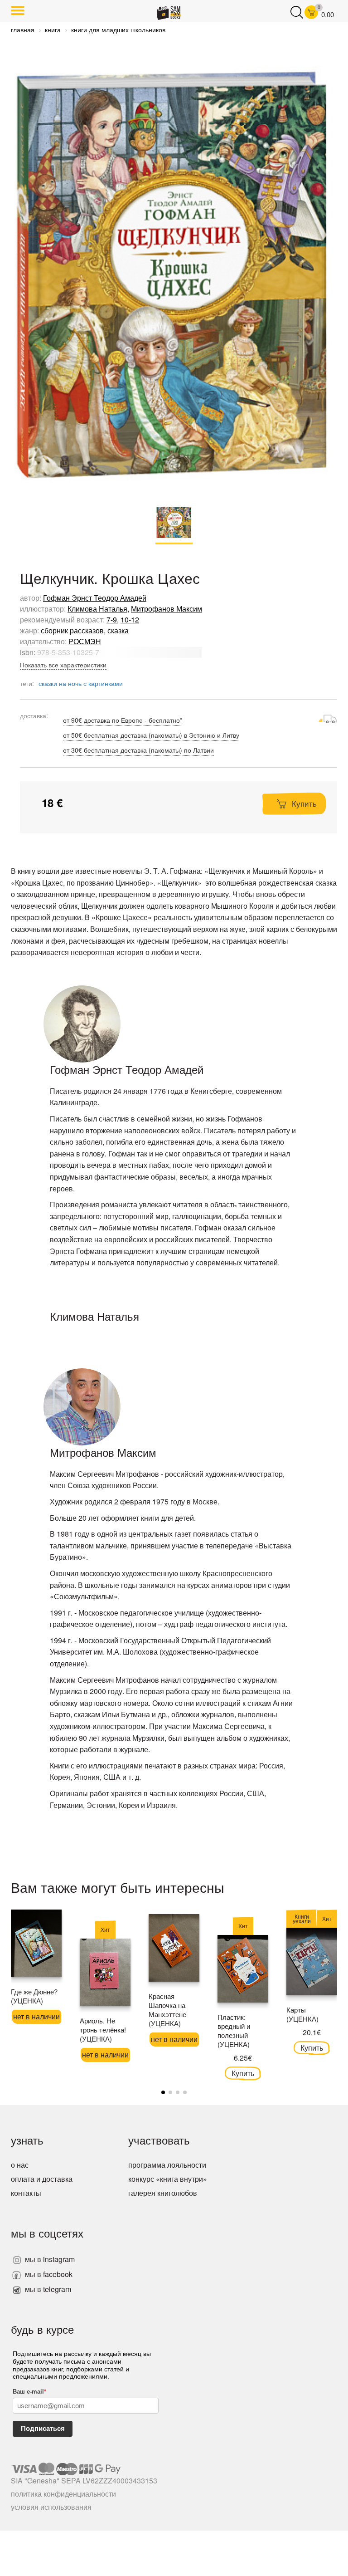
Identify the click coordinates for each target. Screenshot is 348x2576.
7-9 (112, 620)
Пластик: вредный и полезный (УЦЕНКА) (234, 2030)
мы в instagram (49, 2259)
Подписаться (43, 2428)
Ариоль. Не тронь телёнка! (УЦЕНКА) (103, 2030)
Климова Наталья (97, 609)
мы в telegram (47, 2289)
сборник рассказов (72, 630)
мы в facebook (48, 2274)
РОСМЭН (85, 641)
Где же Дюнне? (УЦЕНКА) (34, 1996)
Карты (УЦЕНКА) (302, 2014)
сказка (118, 630)
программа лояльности (167, 2165)
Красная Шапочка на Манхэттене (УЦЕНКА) (167, 2010)
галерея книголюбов (163, 2193)
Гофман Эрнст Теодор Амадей (95, 598)
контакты (26, 2193)
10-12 (130, 620)
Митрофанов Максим (167, 609)
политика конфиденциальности (63, 2494)
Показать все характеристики (63, 665)
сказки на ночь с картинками (81, 683)
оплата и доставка (42, 2179)
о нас (20, 2165)
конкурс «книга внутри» (168, 2179)
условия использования (51, 2507)
